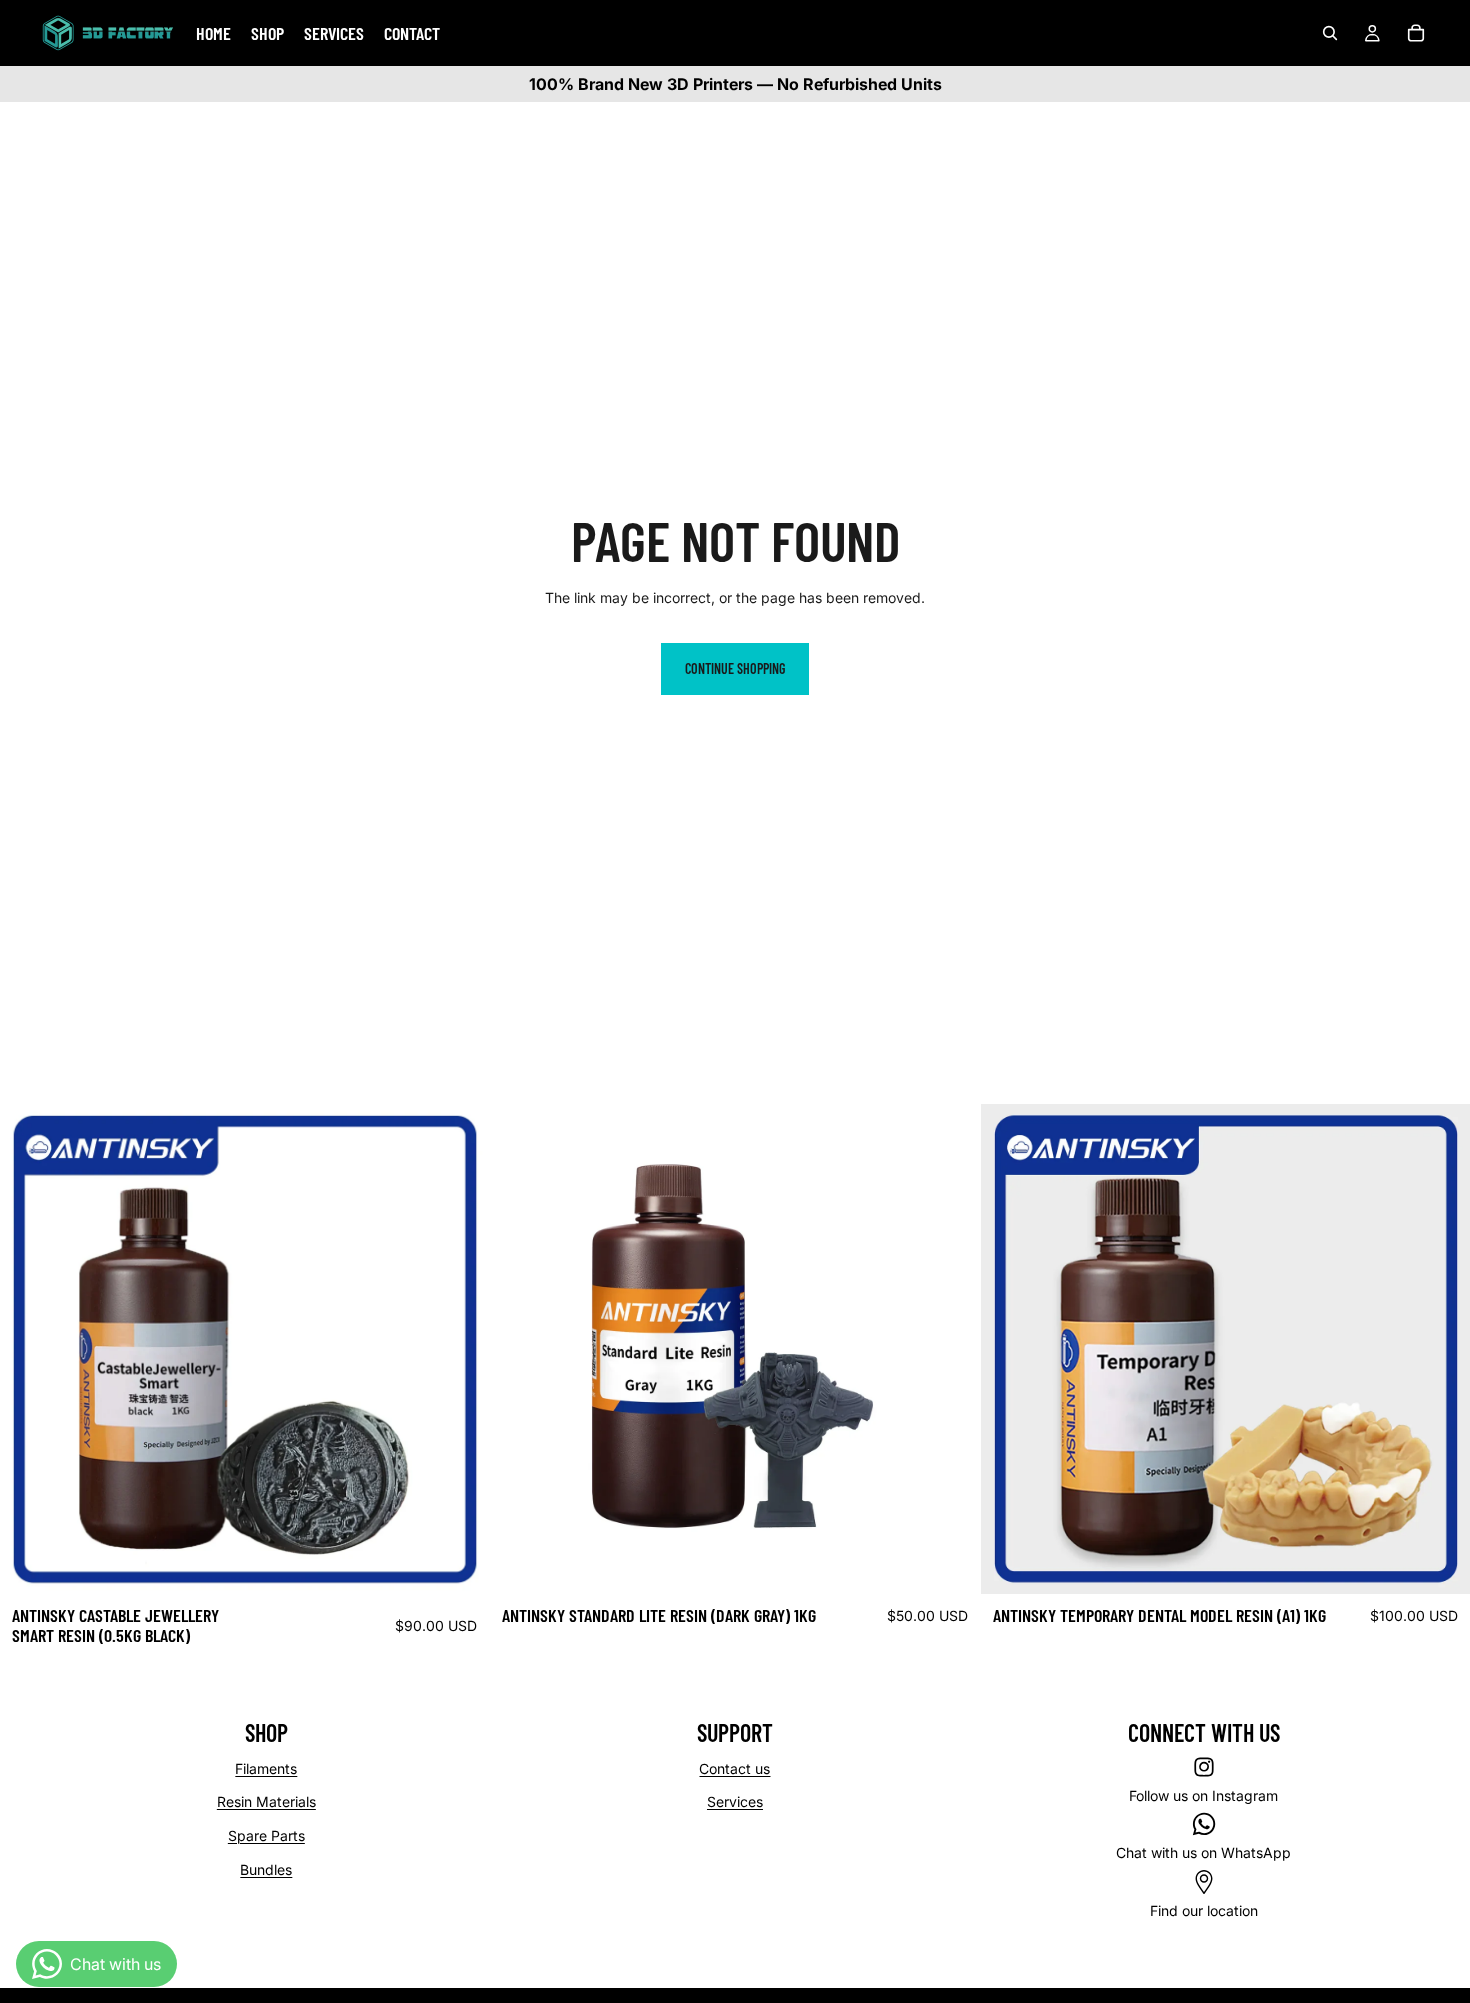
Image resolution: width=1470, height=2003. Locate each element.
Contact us (734, 1768)
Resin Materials (266, 1801)
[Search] (1330, 33)
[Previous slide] (30, 1349)
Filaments (266, 1768)
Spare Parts (266, 1835)
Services (735, 1801)
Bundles (266, 1869)
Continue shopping (735, 668)
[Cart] (1416, 33)
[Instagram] (1204, 1767)
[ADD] (459, 1563)
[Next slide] (459, 1349)
